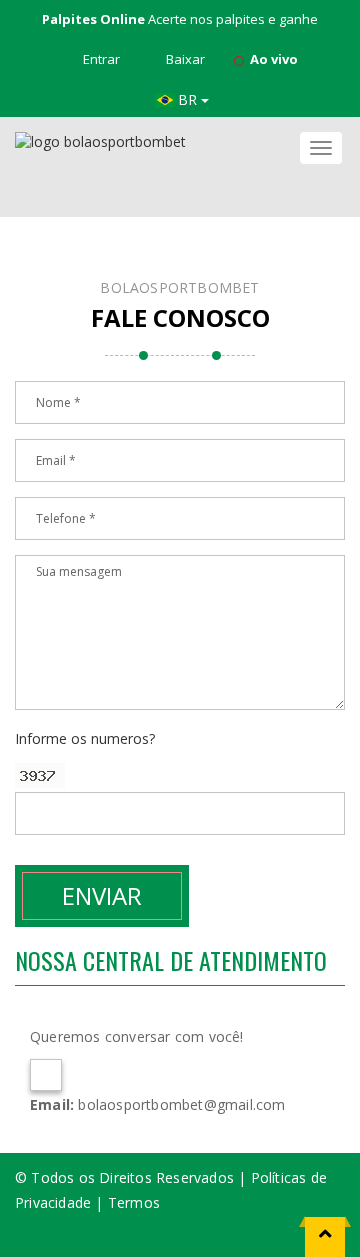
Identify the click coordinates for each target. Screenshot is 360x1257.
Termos (134, 1202)
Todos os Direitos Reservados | (140, 1177)
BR (189, 99)
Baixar (184, 59)
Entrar (100, 59)
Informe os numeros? (85, 738)
